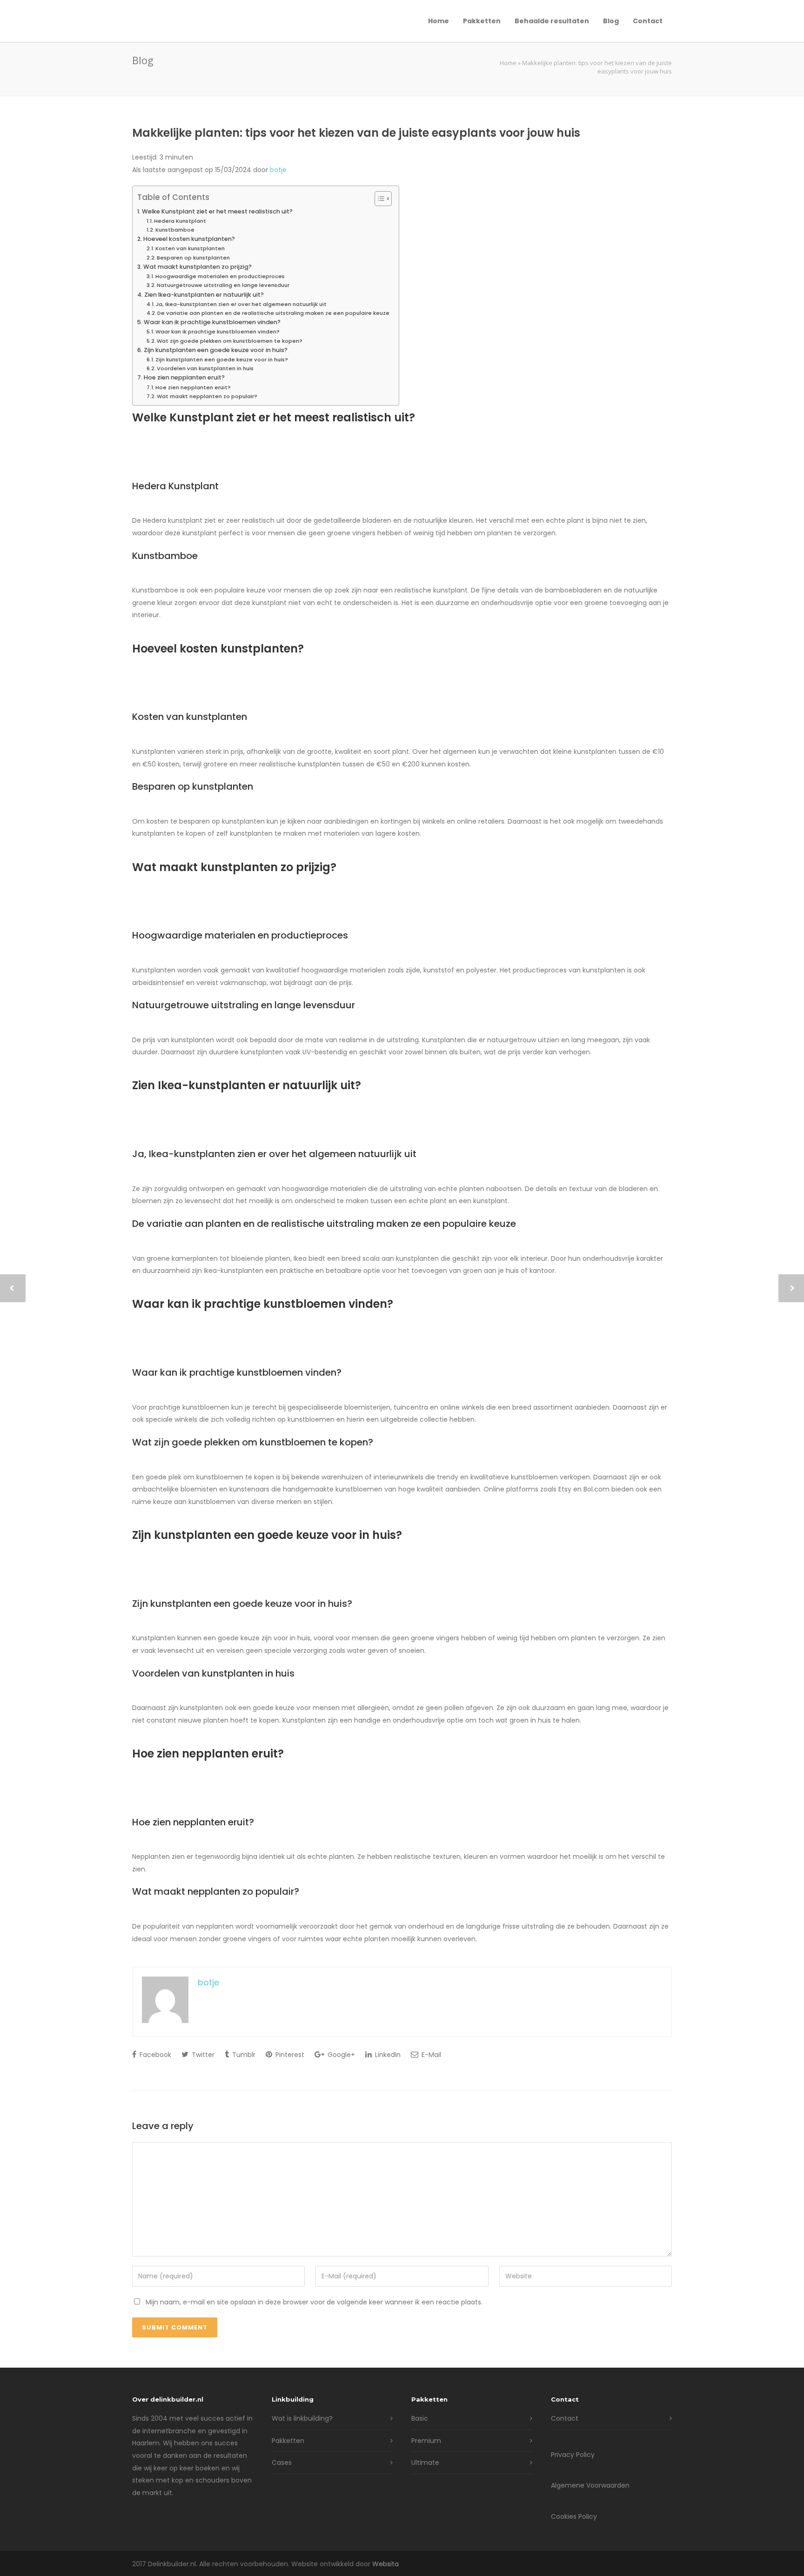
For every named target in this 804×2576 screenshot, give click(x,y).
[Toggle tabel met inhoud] (379, 199)
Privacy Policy (573, 2455)
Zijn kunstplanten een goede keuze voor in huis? (216, 350)
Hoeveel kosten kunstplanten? (189, 239)
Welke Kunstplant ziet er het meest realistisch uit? (217, 211)
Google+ (340, 2055)
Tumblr (243, 2055)
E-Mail (430, 2055)
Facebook (154, 2055)
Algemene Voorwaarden (590, 2485)
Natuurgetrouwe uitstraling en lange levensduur (223, 285)
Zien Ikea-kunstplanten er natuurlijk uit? (204, 295)
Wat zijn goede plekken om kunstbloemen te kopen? (230, 341)
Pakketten (482, 21)
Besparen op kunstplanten (193, 258)
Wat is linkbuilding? (302, 2418)
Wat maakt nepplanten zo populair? (207, 396)
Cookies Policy (574, 2516)
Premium (426, 2441)
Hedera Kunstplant (180, 221)
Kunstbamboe (175, 230)
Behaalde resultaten (552, 21)
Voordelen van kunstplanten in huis (205, 368)
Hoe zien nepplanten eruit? (184, 377)
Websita (385, 2564)
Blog (611, 21)
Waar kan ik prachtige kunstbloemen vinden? (212, 322)
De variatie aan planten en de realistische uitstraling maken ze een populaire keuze (273, 313)
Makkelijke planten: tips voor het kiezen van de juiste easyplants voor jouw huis (356, 133)
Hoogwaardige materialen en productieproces (220, 276)
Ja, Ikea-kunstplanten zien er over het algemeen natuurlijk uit (241, 304)
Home (439, 21)
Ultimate (425, 2463)
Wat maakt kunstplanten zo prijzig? (198, 267)
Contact (648, 21)
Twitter (202, 2055)
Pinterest (289, 2055)
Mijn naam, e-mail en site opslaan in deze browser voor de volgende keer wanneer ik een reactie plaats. (314, 2302)
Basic (420, 2418)
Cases (282, 2463)
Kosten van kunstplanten (190, 248)
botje (278, 170)
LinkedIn (387, 2055)
